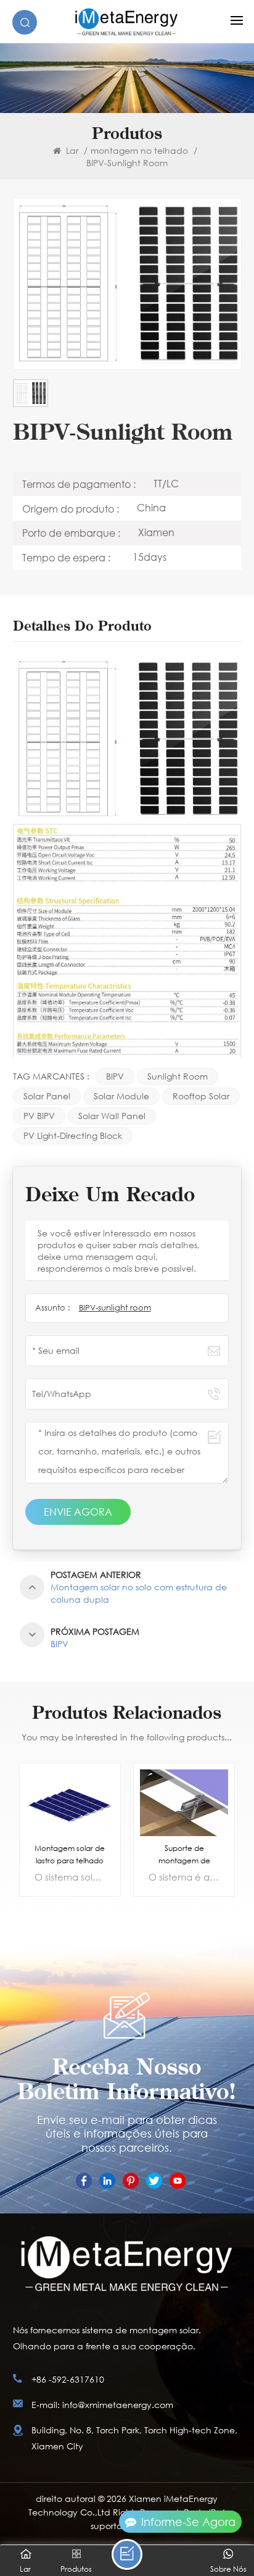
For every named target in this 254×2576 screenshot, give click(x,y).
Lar (71, 150)
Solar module (121, 1096)
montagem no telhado (139, 150)
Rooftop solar (201, 1096)
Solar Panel (47, 1096)
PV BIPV (39, 1116)
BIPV (115, 1076)
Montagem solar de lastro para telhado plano (70, 1855)
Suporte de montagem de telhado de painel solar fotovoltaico (184, 1855)
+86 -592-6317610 (68, 2379)
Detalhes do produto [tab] (82, 627)
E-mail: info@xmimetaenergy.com (102, 2405)
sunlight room (178, 1076)
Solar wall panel (112, 1116)
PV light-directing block (73, 1135)
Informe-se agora (188, 2522)
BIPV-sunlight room (115, 1308)
